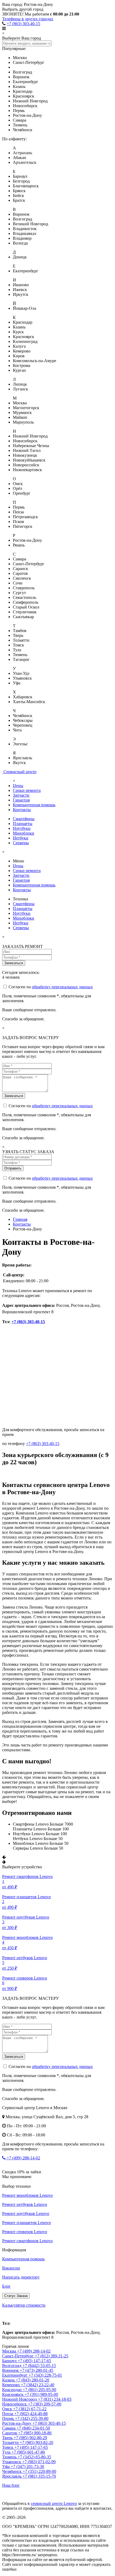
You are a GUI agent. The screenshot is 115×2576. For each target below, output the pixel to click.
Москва (10, 2351)
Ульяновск (12, 2462)
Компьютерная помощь (34, 805)
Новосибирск (15, 2404)
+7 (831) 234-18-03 (55, 2399)
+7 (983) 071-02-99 (39, 2462)
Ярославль (12, 2476)
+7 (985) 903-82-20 (37, 2443)
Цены (18, 786)
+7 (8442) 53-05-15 (39, 2366)
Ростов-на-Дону (17, 2314)
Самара (9, 2428)
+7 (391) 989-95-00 (41, 2394)
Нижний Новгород (20, 2399)
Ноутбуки (22, 828)
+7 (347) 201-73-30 (27, 2467)
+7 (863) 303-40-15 (23, 24)
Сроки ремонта (27, 790)
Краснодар (12, 2390)
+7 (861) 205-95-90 (39, 2390)
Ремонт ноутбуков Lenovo (26, 2213)
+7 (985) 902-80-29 (30, 2438)
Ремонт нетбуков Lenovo (25, 2204)
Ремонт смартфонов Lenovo (27, 2241)
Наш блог (11, 2485)
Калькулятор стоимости (24, 2305)
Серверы (21, 843)
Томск (8, 2447)
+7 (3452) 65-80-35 (34, 2457)
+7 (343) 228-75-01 (45, 2375)
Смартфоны (24, 819)
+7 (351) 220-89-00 (39, 2471)
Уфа (6, 2467)
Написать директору (21, 2277)
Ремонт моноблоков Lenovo (27, 2195)
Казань (9, 2380)
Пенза (8, 2414)
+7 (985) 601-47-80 (28, 2452)
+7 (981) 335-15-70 (39, 2476)
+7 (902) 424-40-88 (31, 2414)
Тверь (8, 2438)
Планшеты (23, 824)
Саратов (10, 2433)
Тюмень (10, 2457)
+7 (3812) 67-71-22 (30, 2409)
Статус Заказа (16, 2296)
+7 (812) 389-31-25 (51, 2356)
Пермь (9, 2418)
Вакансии (11, 2268)
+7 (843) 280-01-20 (32, 2380)
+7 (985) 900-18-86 (35, 2433)
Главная (20, 1219)
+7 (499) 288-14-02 (23, 2158)
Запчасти (21, 795)
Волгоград (12, 2366)
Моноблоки (24, 833)
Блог (6, 2286)
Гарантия (21, 800)
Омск (8, 2409)
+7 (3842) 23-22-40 (38, 2385)
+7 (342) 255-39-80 (32, 2418)
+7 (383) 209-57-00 (45, 2404)
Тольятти (11, 2443)
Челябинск (12, 2471)
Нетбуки (21, 838)
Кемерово (11, 2385)
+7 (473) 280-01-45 (37, 2370)
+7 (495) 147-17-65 (34, 2361)
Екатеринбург (15, 2375)
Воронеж (11, 2370)
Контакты (22, 810)
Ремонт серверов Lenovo (25, 2232)
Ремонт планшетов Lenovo (26, 2223)
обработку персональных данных (62, 987)
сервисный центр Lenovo (54, 2503)
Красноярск (13, 2394)
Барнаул (10, 2361)
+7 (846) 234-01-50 (33, 2428)
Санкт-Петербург (18, 2356)
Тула (7, 2452)
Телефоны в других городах (28, 19)
